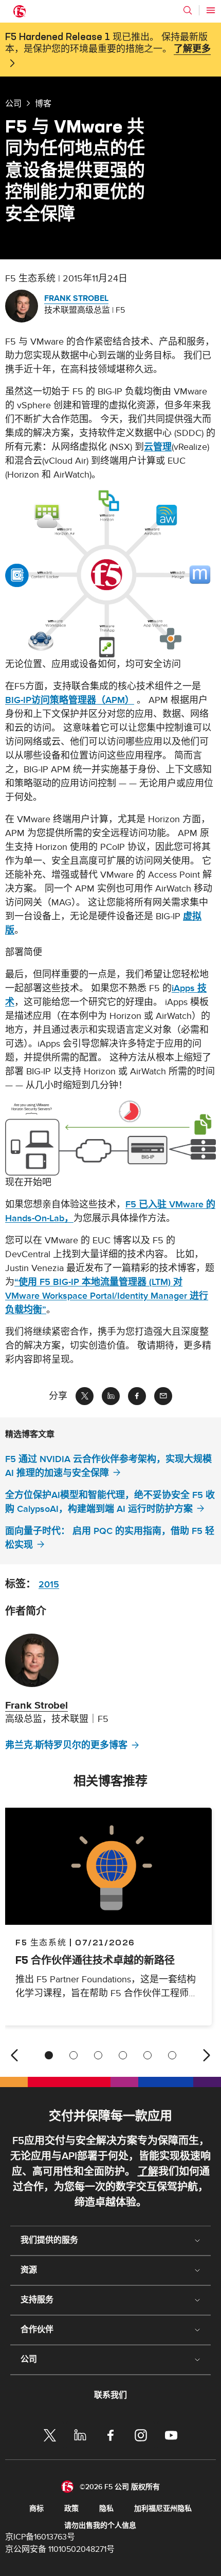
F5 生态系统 (41, 1942)
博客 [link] (43, 103)
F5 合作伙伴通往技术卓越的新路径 (95, 1960)
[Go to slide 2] (73, 2055)
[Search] (188, 10)
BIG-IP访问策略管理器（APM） (70, 700)
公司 (13, 103)
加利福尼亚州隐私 (163, 2508)
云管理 (158, 447)
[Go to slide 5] (148, 2055)
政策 (71, 2508)
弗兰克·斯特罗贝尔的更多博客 (66, 1745)
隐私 (106, 2508)
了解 (148, 2172)
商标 (36, 2508)
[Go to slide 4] (123, 2055)
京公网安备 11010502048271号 (60, 2549)
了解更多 (192, 49)
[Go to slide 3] (98, 2055)
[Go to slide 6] (172, 2055)
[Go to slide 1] (49, 2055)
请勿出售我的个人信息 (100, 2525)
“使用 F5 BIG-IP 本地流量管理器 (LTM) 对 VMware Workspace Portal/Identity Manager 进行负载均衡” (107, 1296)
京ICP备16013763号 (40, 2537)
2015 (49, 1585)
